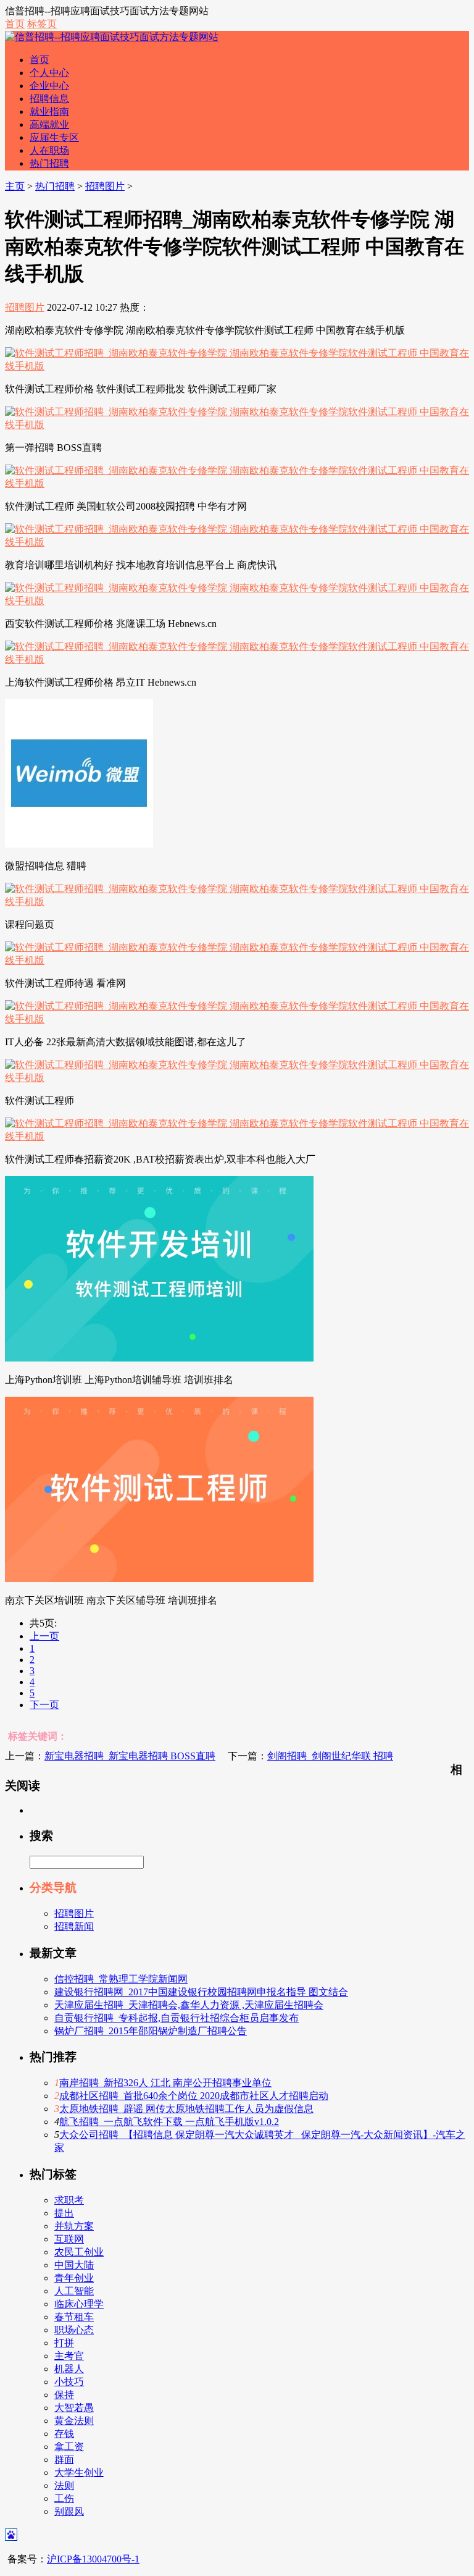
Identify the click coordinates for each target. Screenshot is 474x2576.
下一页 (44, 1705)
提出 (64, 2213)
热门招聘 (49, 163)
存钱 (64, 2434)
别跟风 (69, 2511)
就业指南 (49, 112)
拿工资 (69, 2447)
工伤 (64, 2498)
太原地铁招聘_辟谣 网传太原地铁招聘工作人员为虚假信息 (186, 2109)
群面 (64, 2460)
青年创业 (74, 2278)
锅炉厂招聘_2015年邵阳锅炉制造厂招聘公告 (151, 2031)
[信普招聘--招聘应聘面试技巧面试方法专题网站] (112, 37)
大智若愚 (74, 2408)
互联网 (69, 2239)
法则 (64, 2486)
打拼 (64, 2343)
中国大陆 (74, 2265)
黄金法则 (74, 2421)
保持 (64, 2395)
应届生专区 (54, 137)
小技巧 (69, 2382)
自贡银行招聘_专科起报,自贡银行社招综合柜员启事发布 (177, 2018)
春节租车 (74, 2317)
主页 (15, 186)
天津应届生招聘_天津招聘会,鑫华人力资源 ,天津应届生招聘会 (189, 2005)
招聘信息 (49, 99)
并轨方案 (74, 2226)
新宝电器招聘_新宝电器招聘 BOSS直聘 (130, 1756)
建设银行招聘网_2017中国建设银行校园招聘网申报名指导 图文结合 (201, 1992)
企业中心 (49, 86)
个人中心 (49, 73)
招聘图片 (105, 186)
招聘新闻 (74, 1926)
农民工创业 (79, 2252)
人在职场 (49, 150)
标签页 (42, 24)
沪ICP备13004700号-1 (93, 2559)
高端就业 (49, 124)
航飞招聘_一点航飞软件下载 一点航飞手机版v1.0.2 (169, 2122)
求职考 (69, 2200)
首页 (15, 24)
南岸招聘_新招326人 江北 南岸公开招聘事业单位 (165, 2083)
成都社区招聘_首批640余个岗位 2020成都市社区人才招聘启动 (194, 2096)
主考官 (69, 2356)
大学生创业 (79, 2473)
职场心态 (74, 2330)
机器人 (69, 2369)
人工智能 (74, 2291)
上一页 (44, 1636)
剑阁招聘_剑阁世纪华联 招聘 (330, 1756)
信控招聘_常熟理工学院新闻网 (121, 1979)
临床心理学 (79, 2304)
